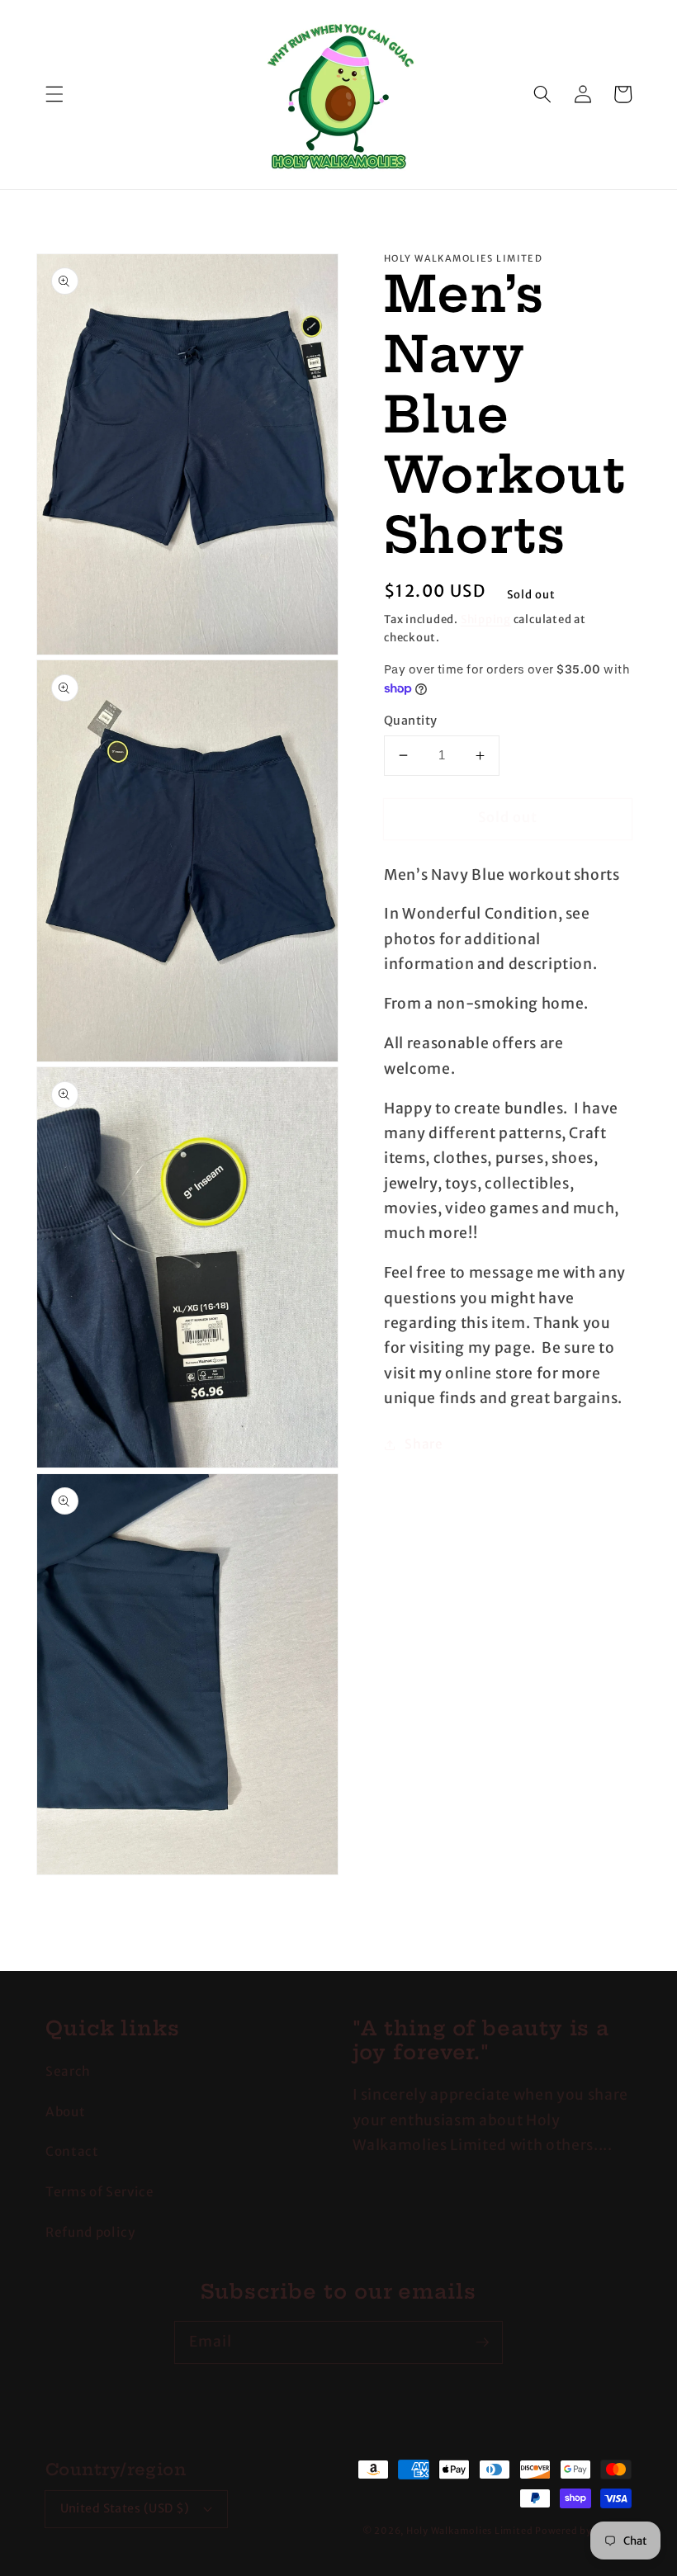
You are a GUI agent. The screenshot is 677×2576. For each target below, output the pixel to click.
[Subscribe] (482, 2342)
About (65, 2112)
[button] (54, 94)
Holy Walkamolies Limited (469, 2531)
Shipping (486, 619)
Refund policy (90, 2232)
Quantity (411, 721)
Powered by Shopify (583, 2531)
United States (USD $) (125, 2508)
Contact (72, 2151)
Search (68, 2071)
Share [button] (424, 1444)
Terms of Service (100, 2192)
